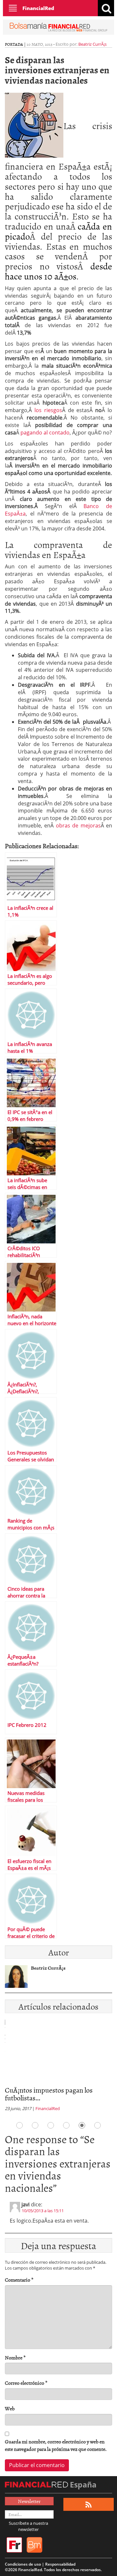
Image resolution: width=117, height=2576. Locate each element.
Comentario (19, 2280)
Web (10, 2409)
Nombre (15, 2358)
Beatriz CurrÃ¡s (92, 44)
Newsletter (29, 2501)
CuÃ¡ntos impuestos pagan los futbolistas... (49, 2094)
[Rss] (89, 2505)
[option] (58, 2067)
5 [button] (82, 2125)
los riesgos (48, 410)
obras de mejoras (78, 825)
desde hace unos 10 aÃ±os (58, 271)
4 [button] (66, 2125)
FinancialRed (38, 8)
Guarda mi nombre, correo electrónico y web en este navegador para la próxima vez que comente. (56, 2445)
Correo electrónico (26, 2383)
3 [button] (51, 2125)
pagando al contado (45, 433)
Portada (14, 44)
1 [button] (19, 2125)
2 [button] (35, 2125)
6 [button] (97, 2125)
